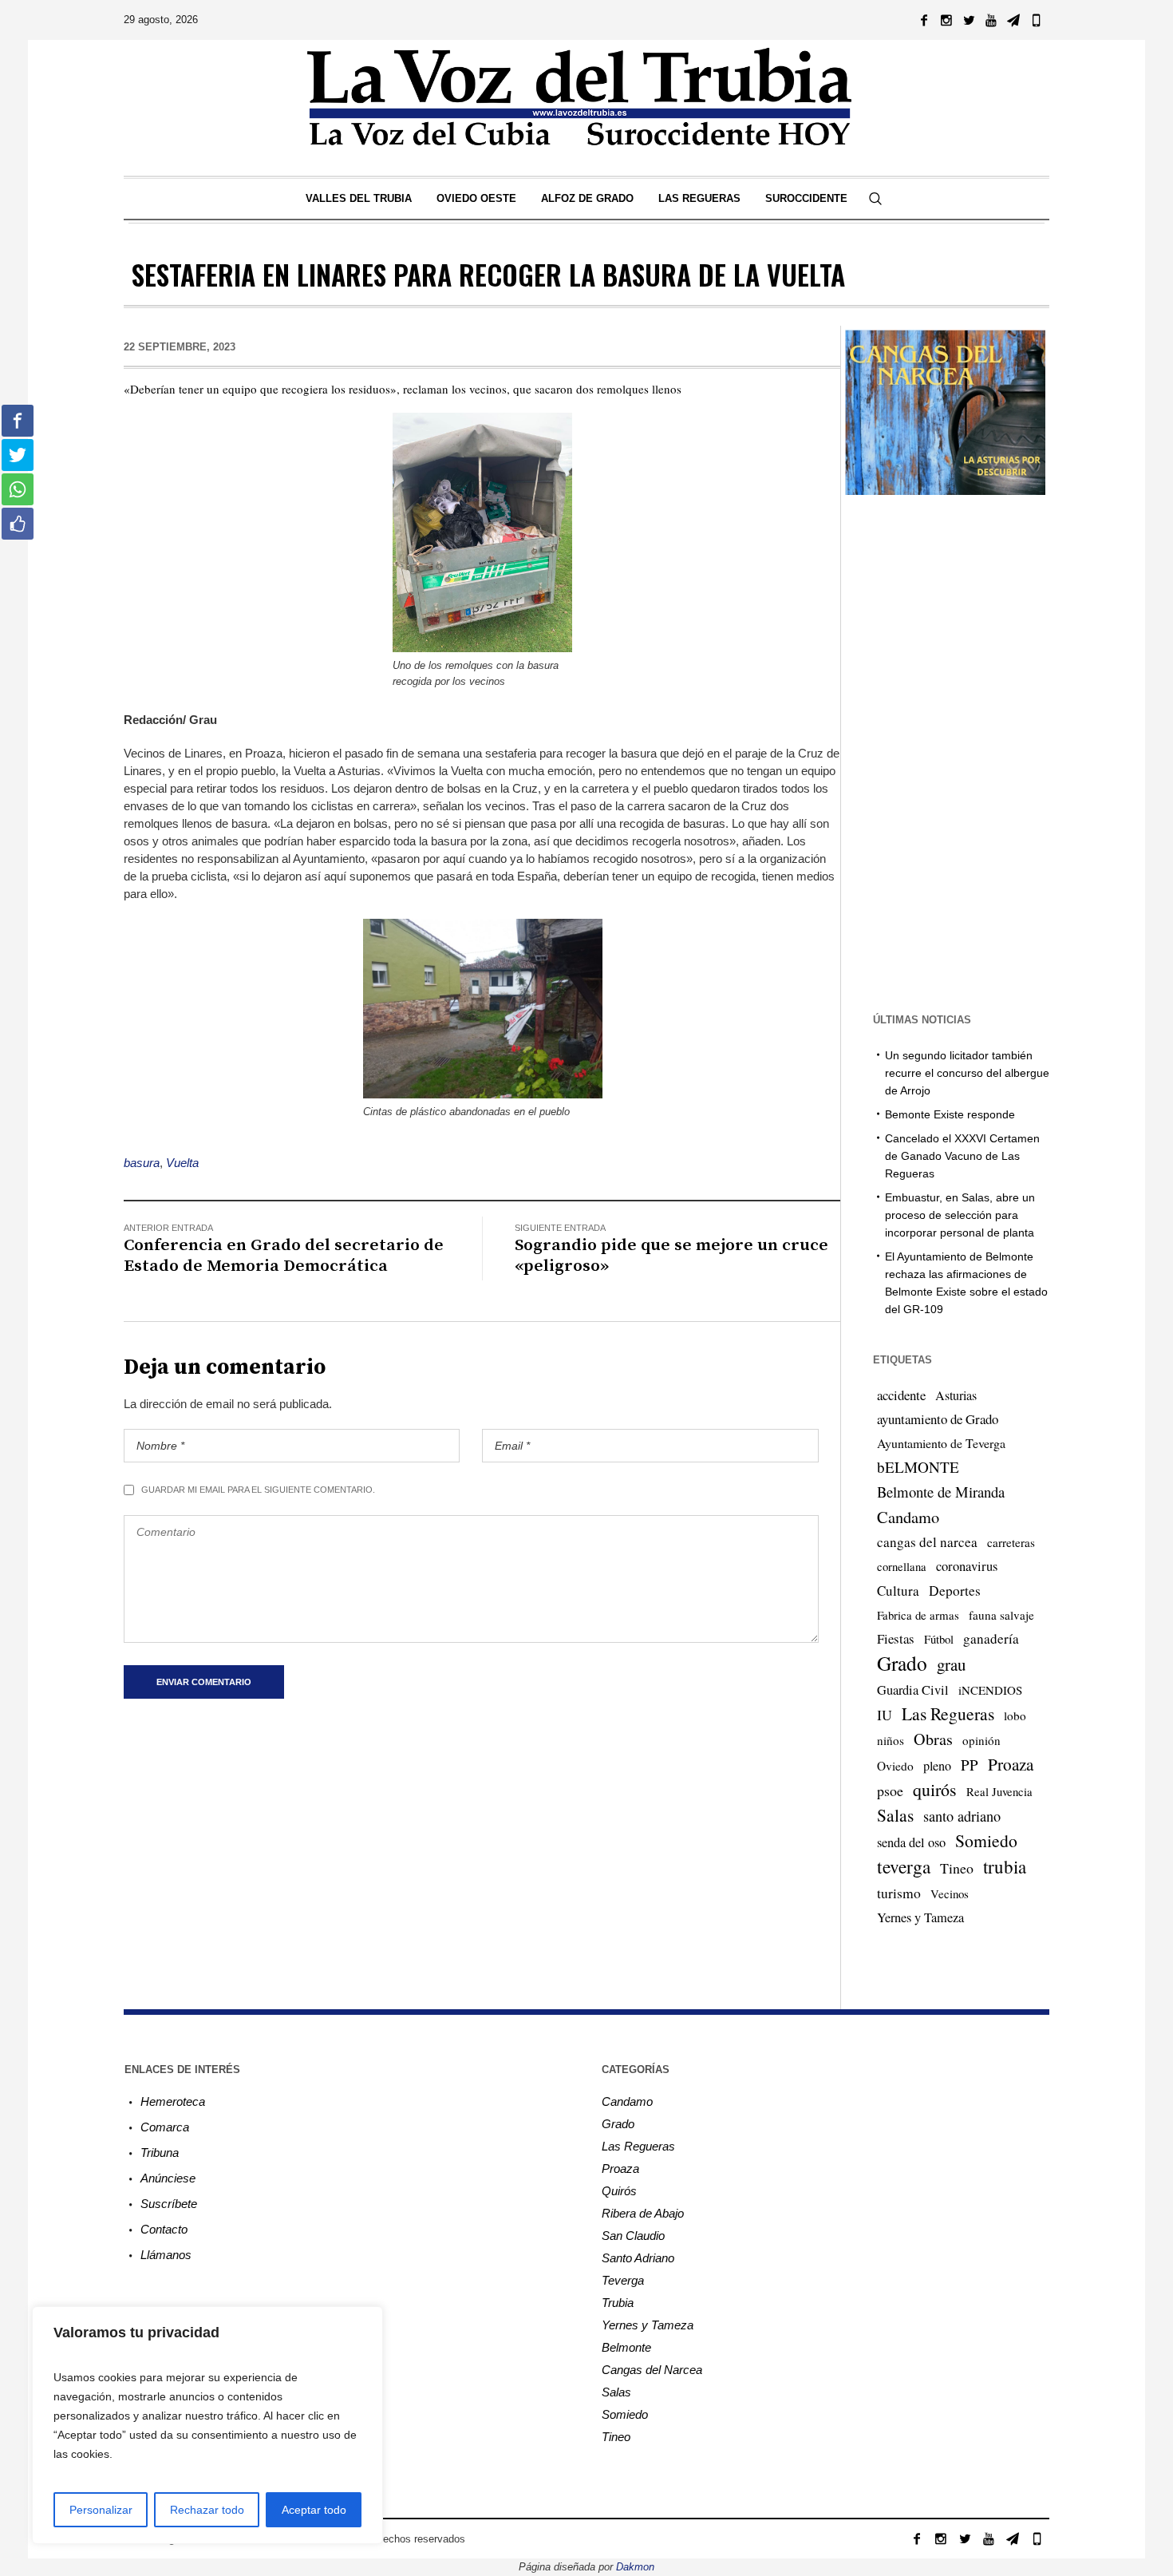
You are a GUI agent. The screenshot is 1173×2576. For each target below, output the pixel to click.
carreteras (1011, 1542)
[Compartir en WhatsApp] (18, 489)
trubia (1005, 1866)
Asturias (956, 1395)
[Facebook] (924, 20)
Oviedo (895, 1766)
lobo (1015, 1715)
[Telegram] (1013, 20)
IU (885, 1715)
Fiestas (896, 1638)
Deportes (955, 1591)
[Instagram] (946, 20)
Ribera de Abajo (643, 2213)
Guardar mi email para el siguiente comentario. (258, 1490)
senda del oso (911, 1842)
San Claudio (633, 2236)
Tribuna (160, 2153)
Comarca (165, 2127)
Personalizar (101, 2510)
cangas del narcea (927, 1542)
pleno (937, 1766)
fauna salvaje (1001, 1615)
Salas (895, 1815)
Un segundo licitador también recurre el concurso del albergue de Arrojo (967, 1073)
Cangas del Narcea (652, 2370)
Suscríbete (169, 2204)
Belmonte (626, 2347)
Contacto (164, 2229)
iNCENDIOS (990, 1690)
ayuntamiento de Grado (938, 1419)
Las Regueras (948, 1713)
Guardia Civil (913, 1690)
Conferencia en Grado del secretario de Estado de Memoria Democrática (284, 1256)
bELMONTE (918, 1467)
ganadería (991, 1638)
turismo (899, 1893)
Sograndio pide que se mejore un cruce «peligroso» (671, 1256)
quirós (935, 1789)
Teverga (623, 2280)
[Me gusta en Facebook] (18, 524)
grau (951, 1664)
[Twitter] (969, 20)
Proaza (1011, 1764)
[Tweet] (18, 455)
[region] (207, 2425)
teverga (904, 1866)
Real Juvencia (999, 1791)
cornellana (902, 1567)
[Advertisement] (945, 752)
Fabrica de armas (918, 1615)
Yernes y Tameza (920, 1917)
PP (970, 1765)
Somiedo (986, 1840)
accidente (901, 1395)
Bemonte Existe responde (950, 1114)
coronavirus (967, 1566)
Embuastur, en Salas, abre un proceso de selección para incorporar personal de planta (960, 1215)
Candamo (908, 1517)
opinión (981, 1740)
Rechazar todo (207, 2510)
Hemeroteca (173, 2101)
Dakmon (635, 2567)
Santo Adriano (638, 2258)
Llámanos (166, 2255)
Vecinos (950, 1893)
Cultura (898, 1591)
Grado (902, 1663)
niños (891, 1740)
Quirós (619, 2191)
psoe (890, 1791)
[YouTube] (991, 20)
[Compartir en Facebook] (18, 421)
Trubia (618, 2303)
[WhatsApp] (1036, 20)
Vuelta (182, 1163)
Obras (933, 1739)
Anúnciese (168, 2178)
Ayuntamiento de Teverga (941, 1443)
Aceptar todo (314, 2510)
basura (142, 1163)
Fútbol (939, 1639)
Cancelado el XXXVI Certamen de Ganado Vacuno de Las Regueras (962, 1156)
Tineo (957, 1868)
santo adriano (962, 1816)
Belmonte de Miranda (941, 1492)
